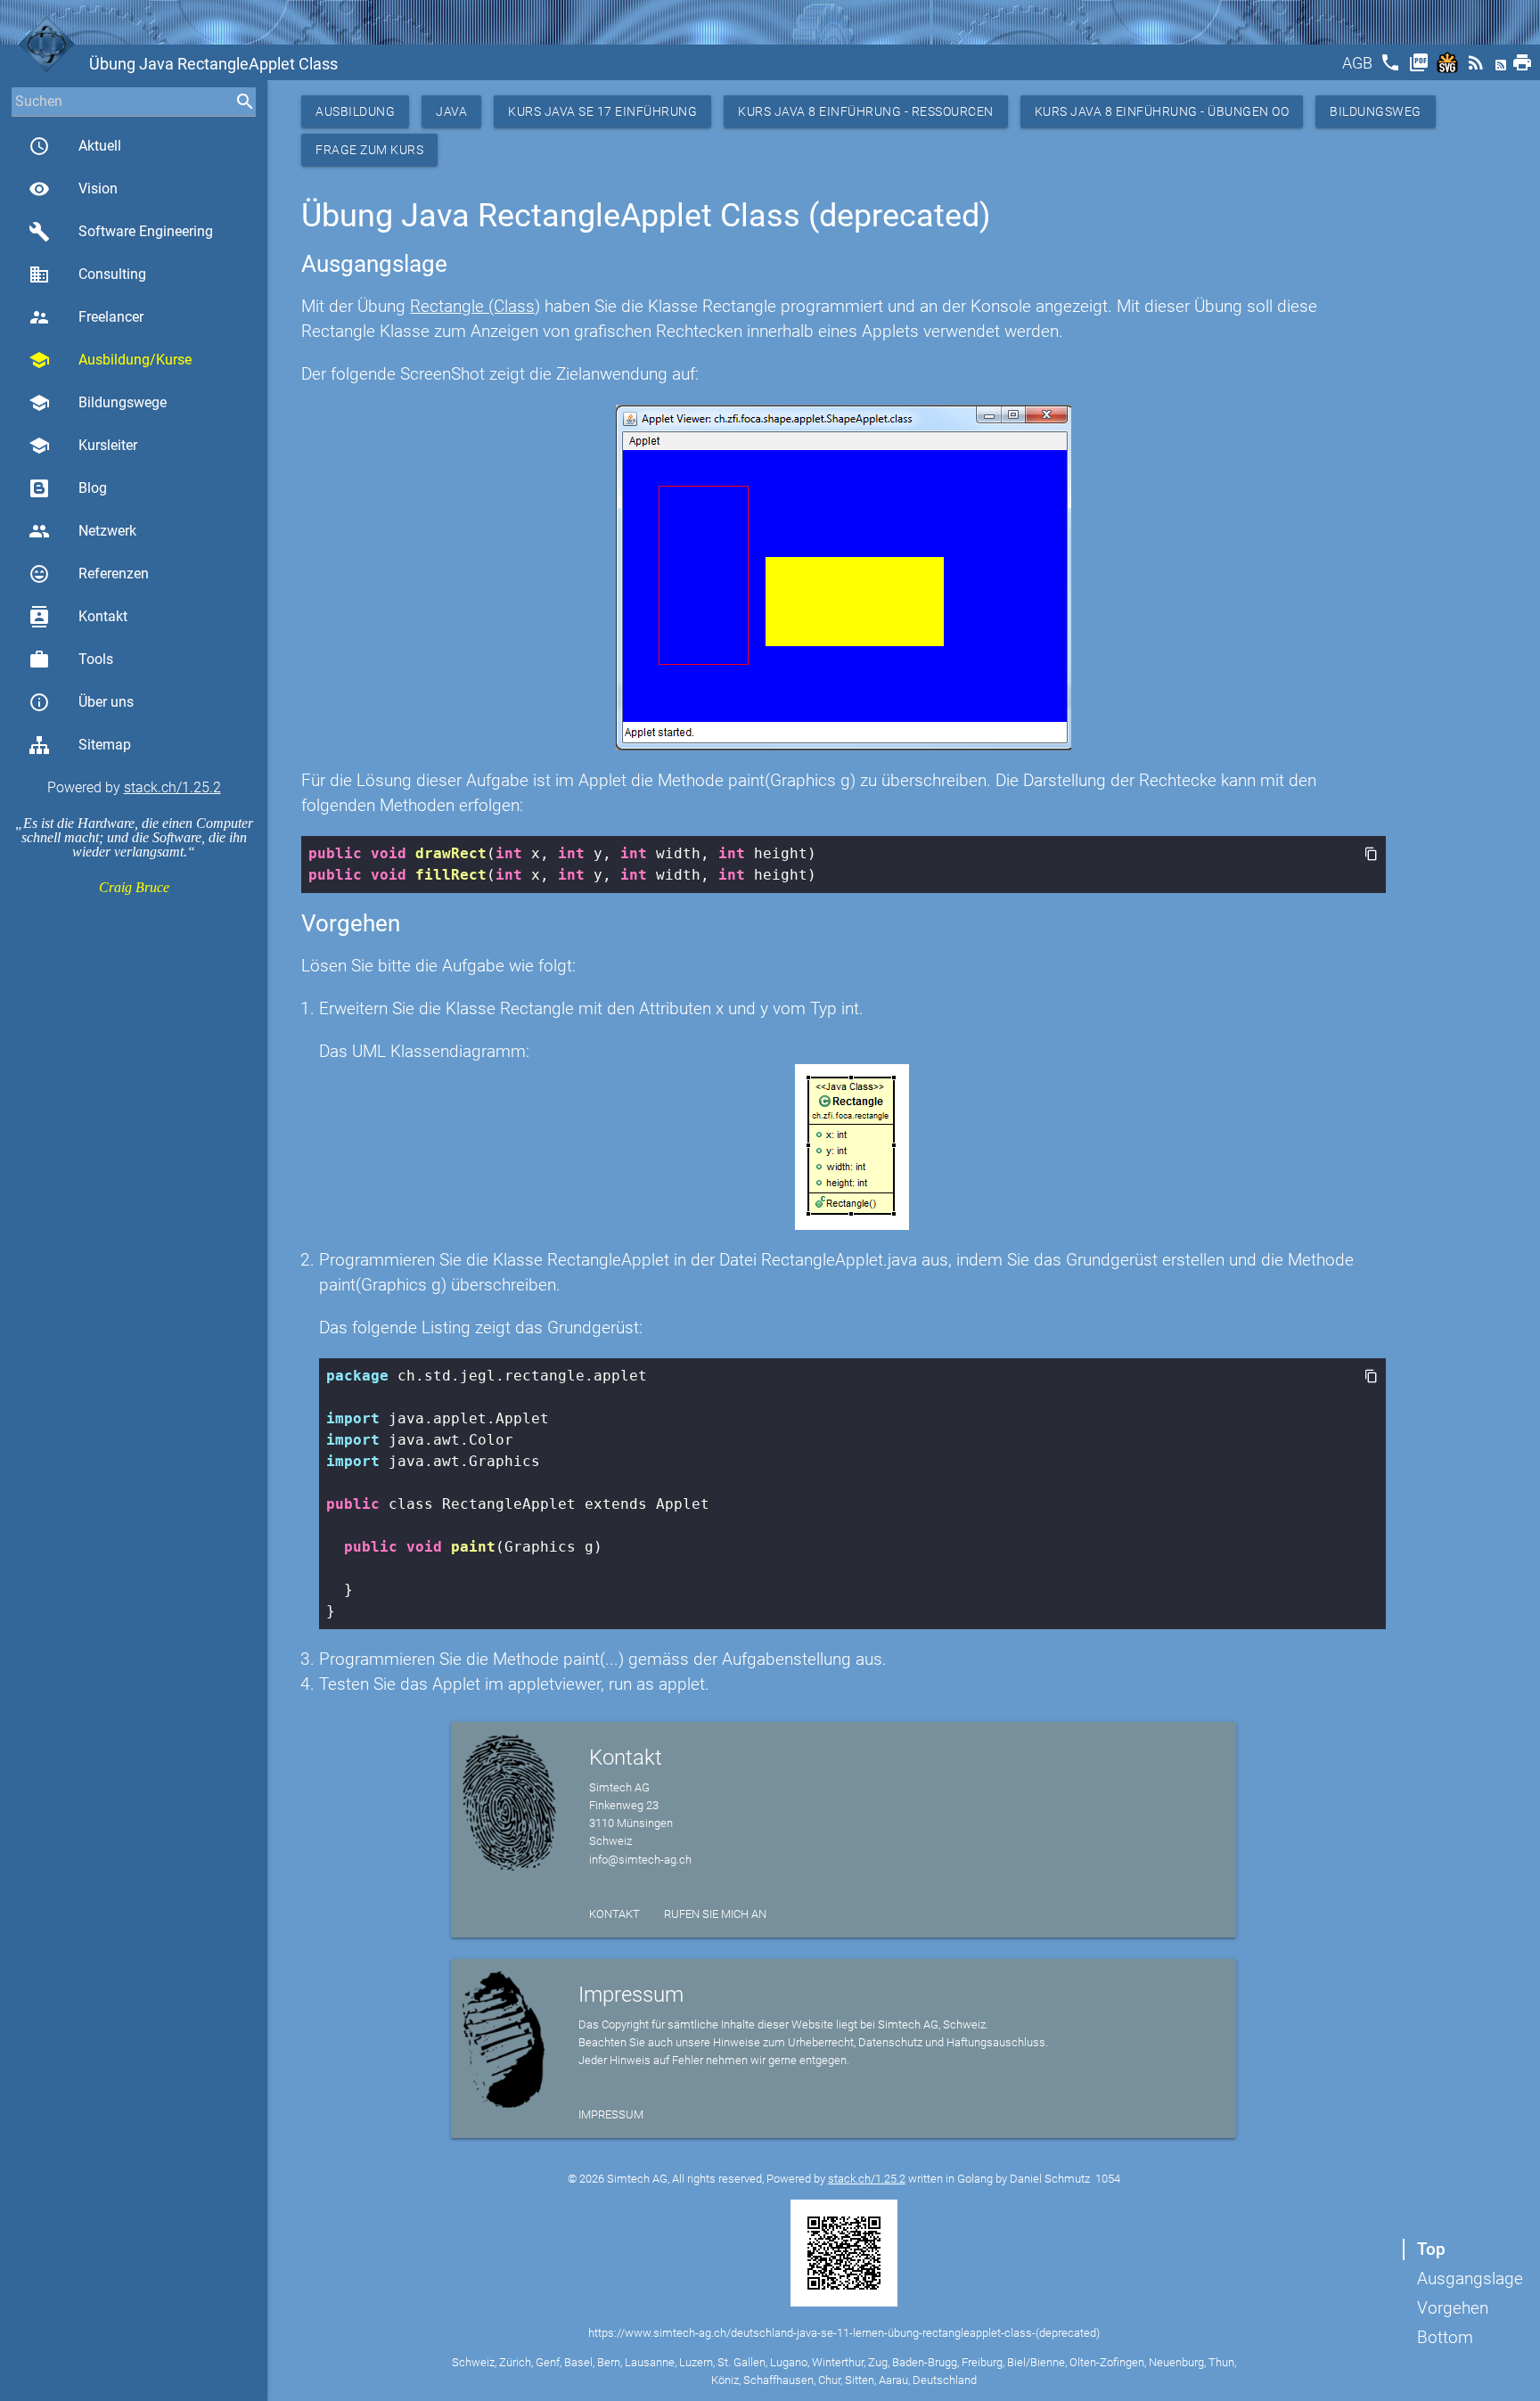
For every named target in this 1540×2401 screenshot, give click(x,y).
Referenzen (89, 574)
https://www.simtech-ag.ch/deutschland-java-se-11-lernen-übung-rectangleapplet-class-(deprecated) (844, 2333)
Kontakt (78, 617)
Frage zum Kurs (369, 150)
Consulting (87, 275)
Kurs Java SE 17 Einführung (602, 111)
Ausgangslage (1470, 2278)
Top (1431, 2249)
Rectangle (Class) (475, 306)
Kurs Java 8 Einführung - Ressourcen (866, 111)
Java (451, 111)
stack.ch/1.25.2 (172, 787)
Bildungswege (98, 403)
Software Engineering (121, 232)
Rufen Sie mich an (715, 1914)
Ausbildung (355, 111)
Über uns (81, 702)
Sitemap (105, 745)
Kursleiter (83, 446)
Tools (71, 660)
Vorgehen (1453, 2308)
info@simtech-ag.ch (640, 1860)
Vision (73, 189)
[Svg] (1449, 68)
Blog (93, 488)
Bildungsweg (1376, 111)
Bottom (1445, 2337)
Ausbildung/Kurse (110, 360)
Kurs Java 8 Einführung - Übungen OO (1162, 111)
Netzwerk (82, 531)
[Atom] (1503, 68)
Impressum (611, 2114)
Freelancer (86, 317)
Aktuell (75, 146)
